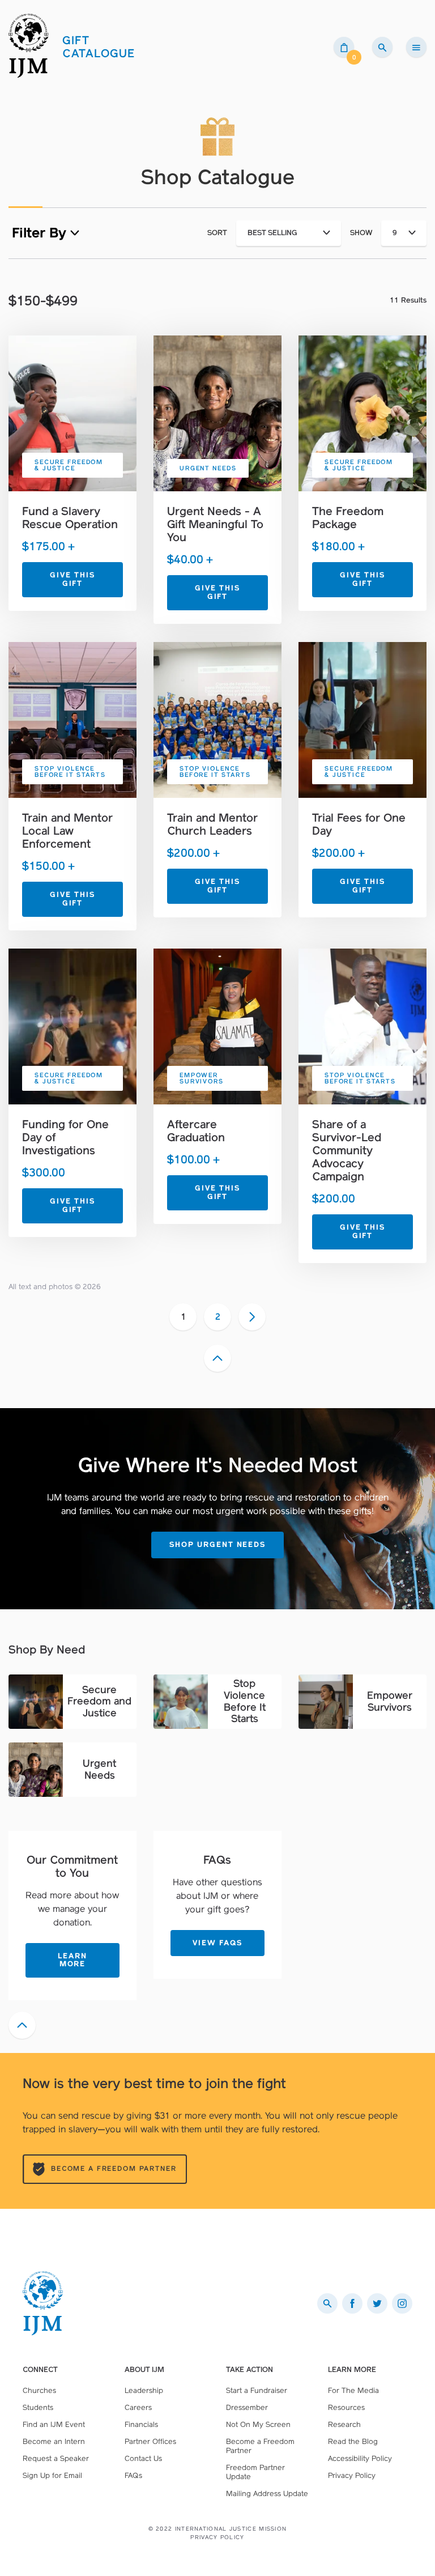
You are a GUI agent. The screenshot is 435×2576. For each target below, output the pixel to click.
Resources (346, 2407)
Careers (138, 2407)
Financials (141, 2424)
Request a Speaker (56, 2458)
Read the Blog (353, 2441)
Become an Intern (54, 2441)
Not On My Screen (258, 2424)
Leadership (144, 2390)
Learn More (72, 1960)
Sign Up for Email (52, 2475)
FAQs (133, 2475)
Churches (39, 2390)
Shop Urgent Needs (217, 1544)
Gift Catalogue (99, 47)
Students (38, 2407)
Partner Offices (150, 2441)
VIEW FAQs (217, 1943)
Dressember (247, 2407)
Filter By (41, 233)
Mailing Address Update (267, 2494)
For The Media (353, 2390)
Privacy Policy (352, 2475)
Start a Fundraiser (257, 2390)
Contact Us (143, 2458)
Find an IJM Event (54, 2424)
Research (344, 2424)
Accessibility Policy (360, 2458)
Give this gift (72, 579)
